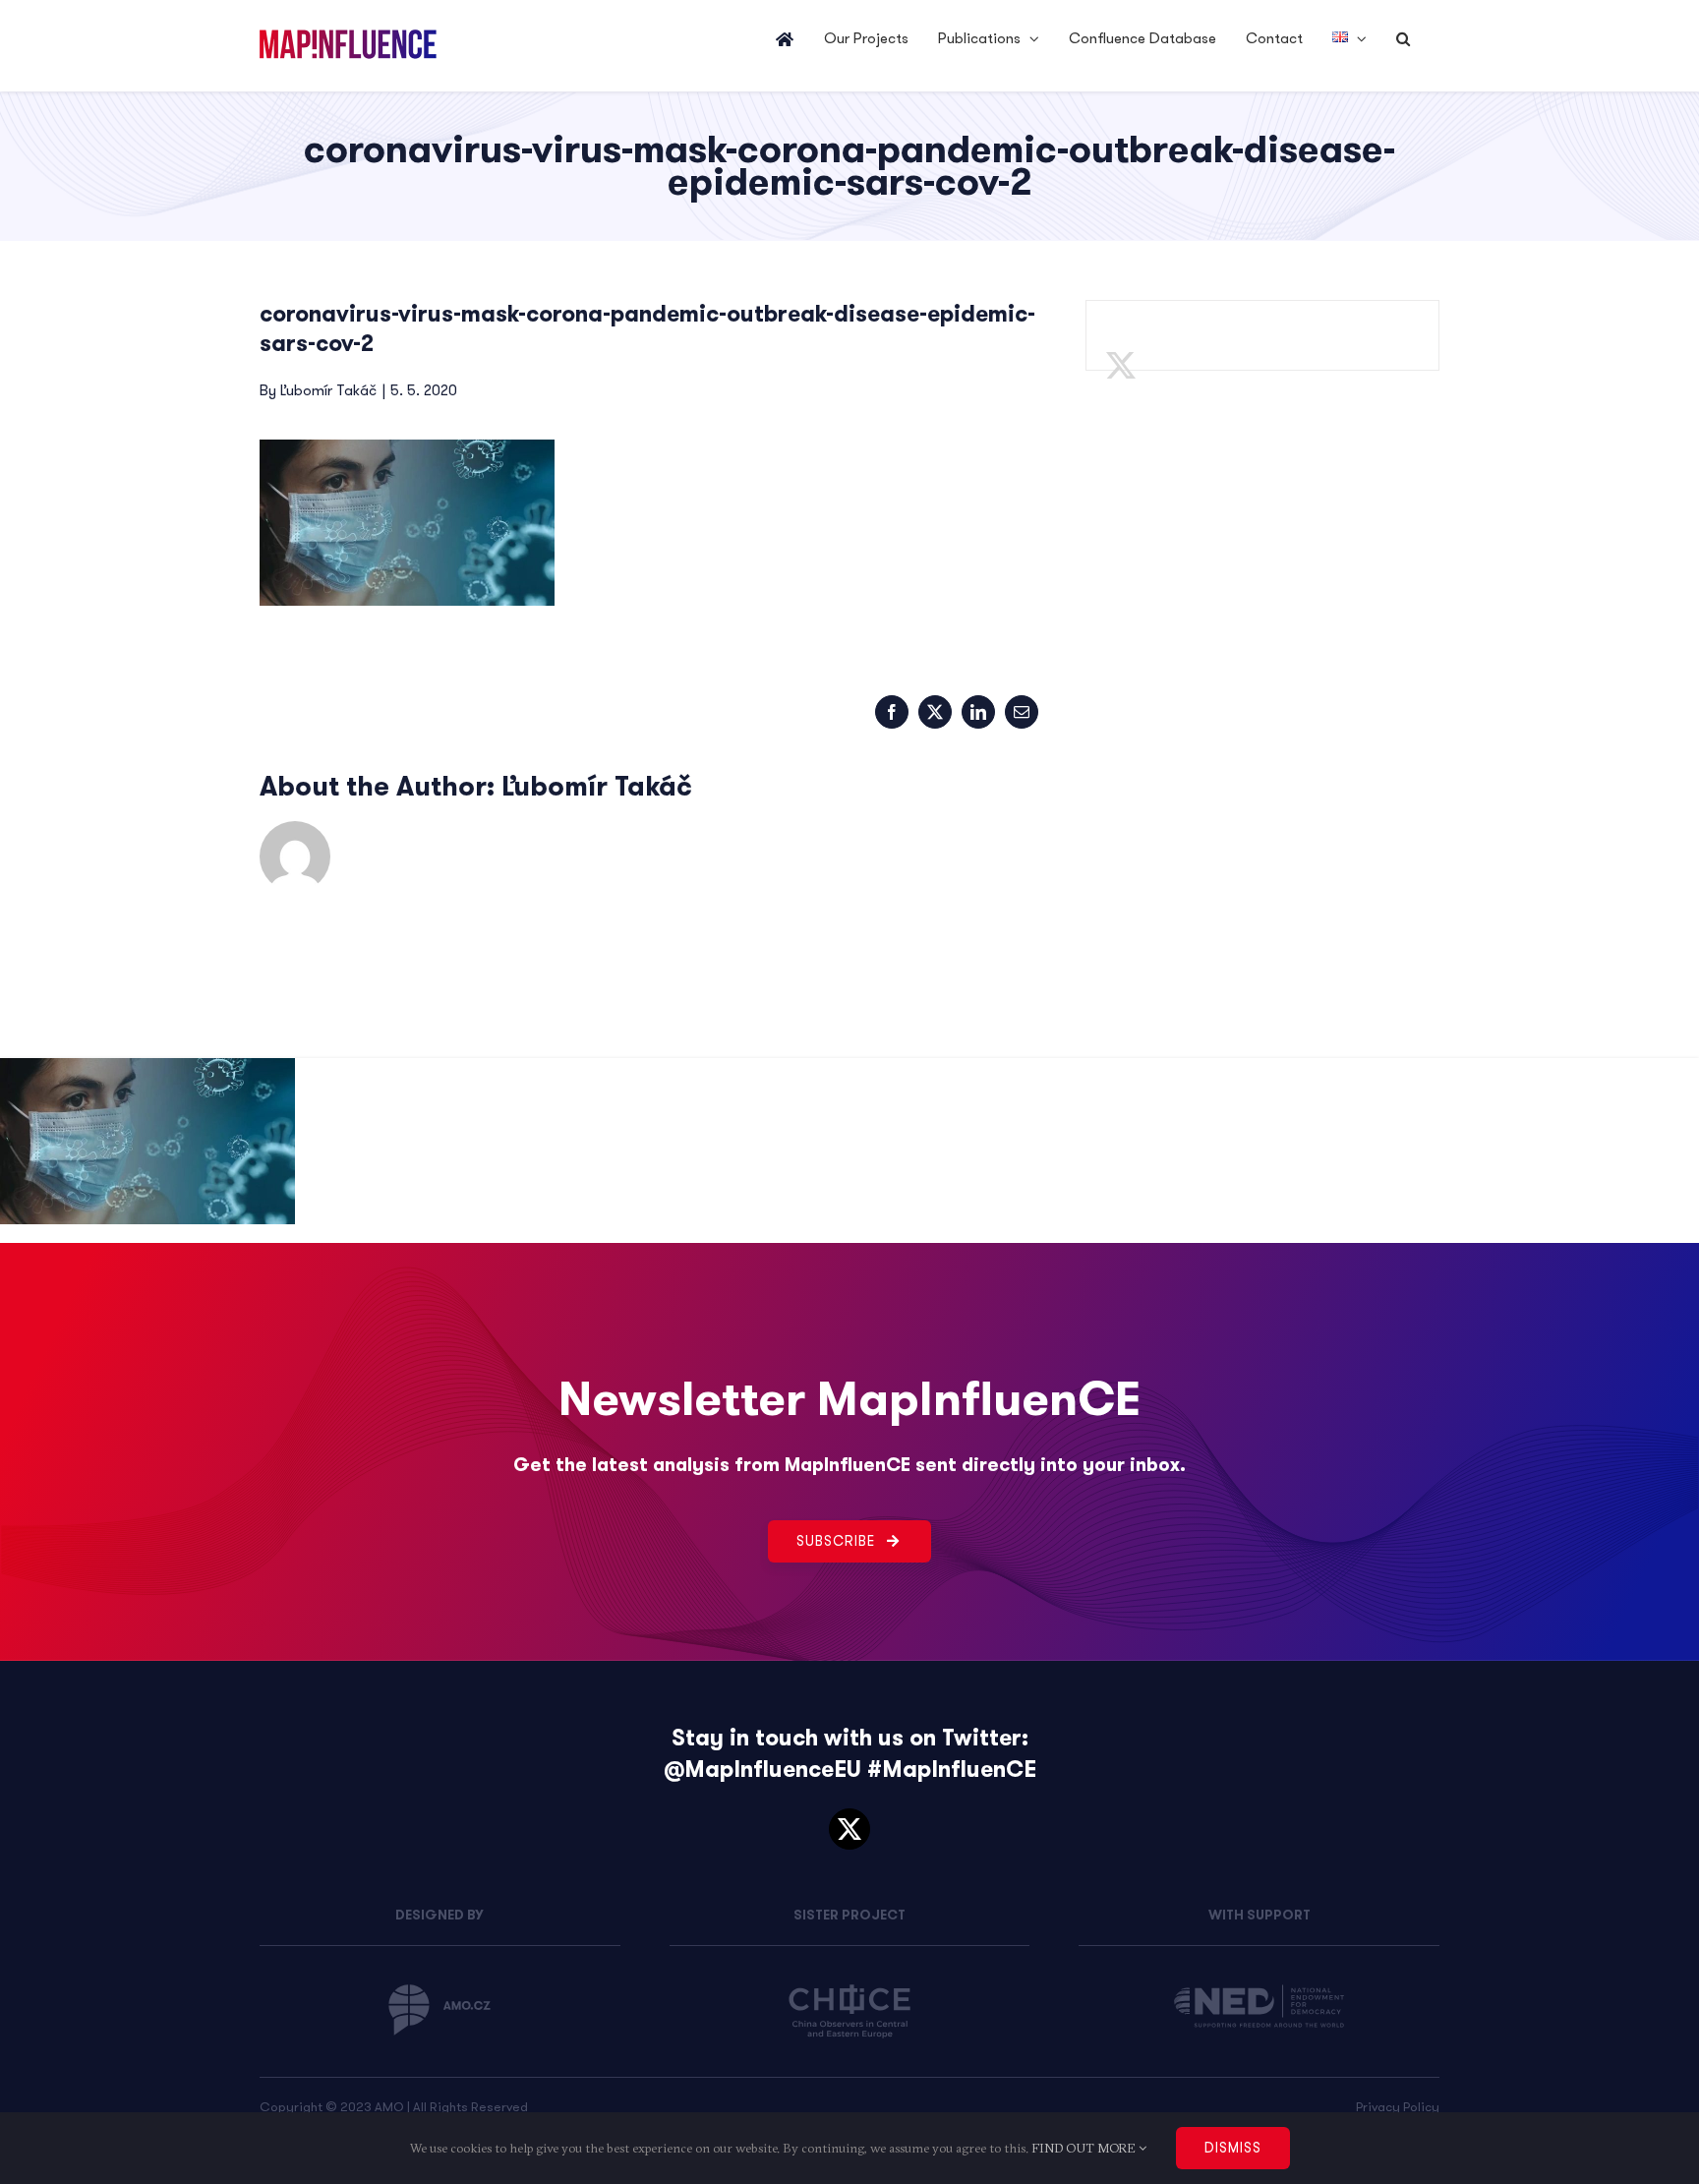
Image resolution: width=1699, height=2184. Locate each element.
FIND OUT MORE (1085, 2148)
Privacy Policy (1398, 2107)
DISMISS (1233, 2148)
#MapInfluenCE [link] (952, 1770)
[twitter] (849, 1829)
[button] (1403, 39)
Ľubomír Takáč (328, 390)
